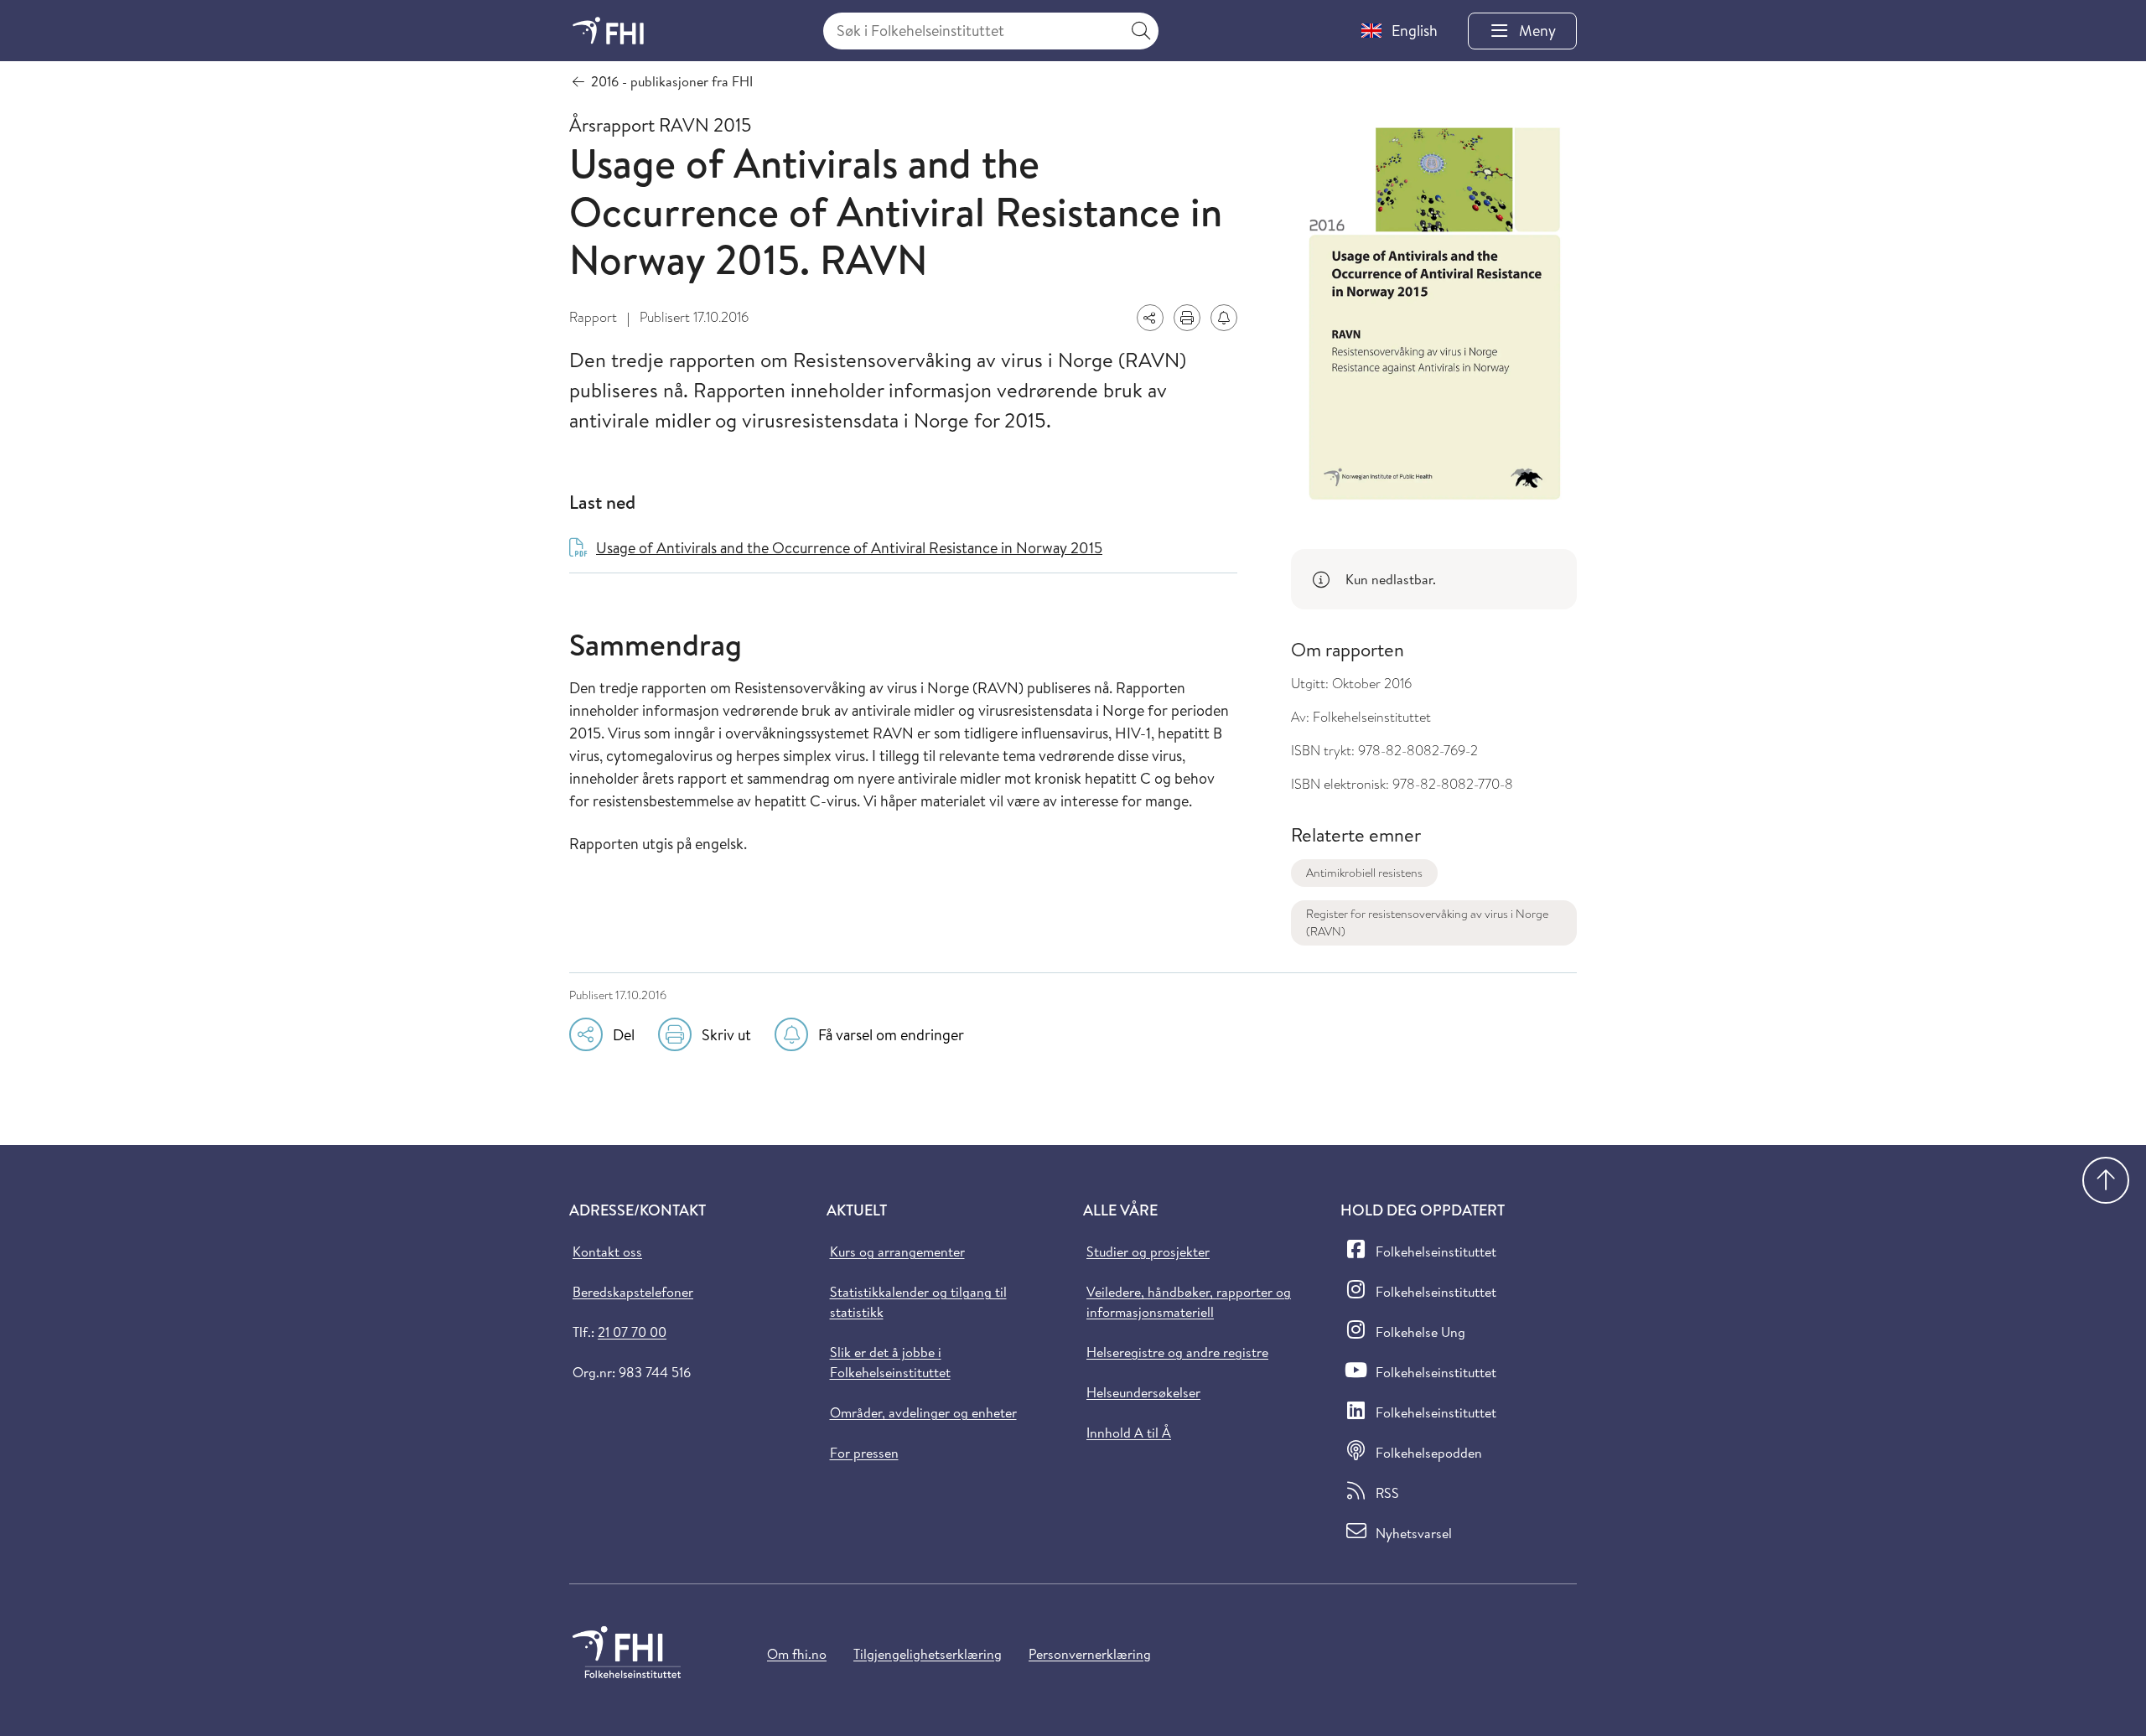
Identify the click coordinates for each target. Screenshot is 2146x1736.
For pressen (864, 1453)
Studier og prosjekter (1148, 1251)
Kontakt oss (607, 1251)
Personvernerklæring (1090, 1654)
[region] (1434, 579)
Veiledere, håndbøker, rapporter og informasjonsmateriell (1189, 1302)
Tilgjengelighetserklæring (928, 1654)
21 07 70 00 (632, 1332)
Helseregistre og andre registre (1177, 1352)
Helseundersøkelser (1143, 1392)
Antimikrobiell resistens (1364, 873)
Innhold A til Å (1129, 1433)
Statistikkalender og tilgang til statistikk (918, 1302)
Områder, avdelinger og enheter (923, 1412)
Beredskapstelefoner (633, 1292)
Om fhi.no (797, 1654)
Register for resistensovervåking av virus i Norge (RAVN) (1427, 922)
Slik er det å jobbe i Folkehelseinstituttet (890, 1362)
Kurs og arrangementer (897, 1251)
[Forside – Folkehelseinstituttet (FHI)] (608, 31)
